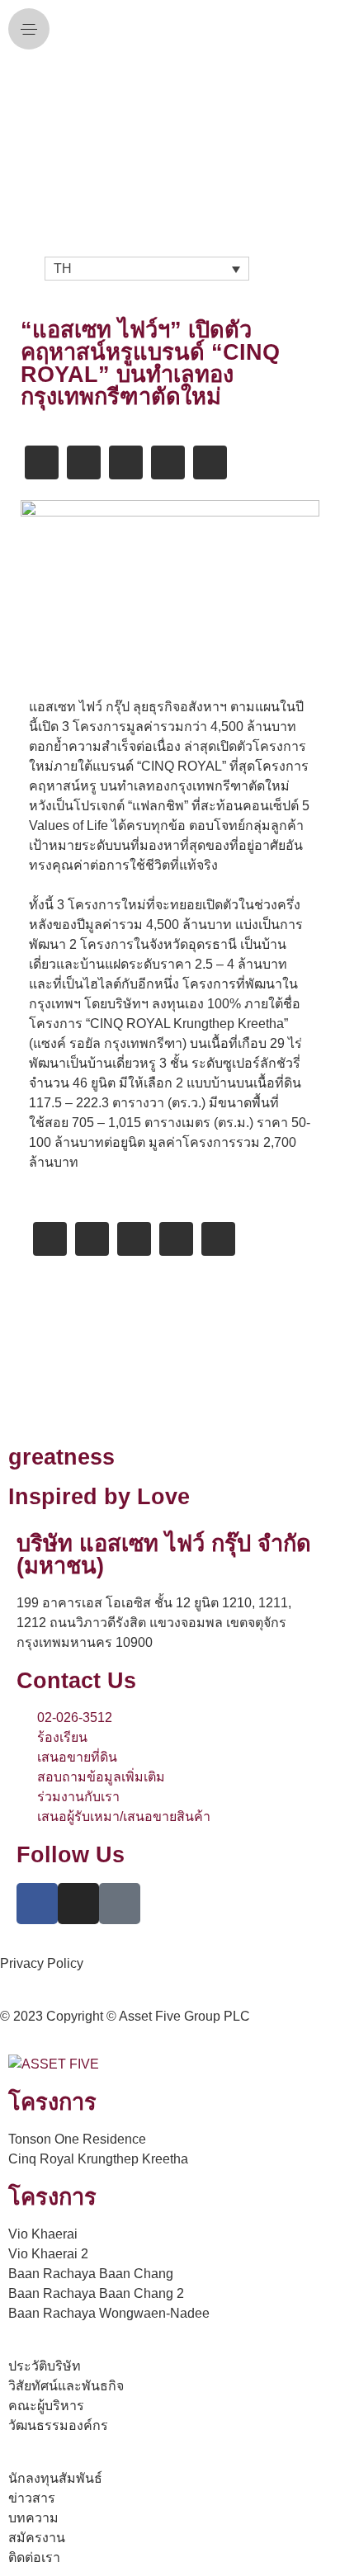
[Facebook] (37, 1904)
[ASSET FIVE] (170, 142)
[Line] (120, 1904)
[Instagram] (78, 1904)
